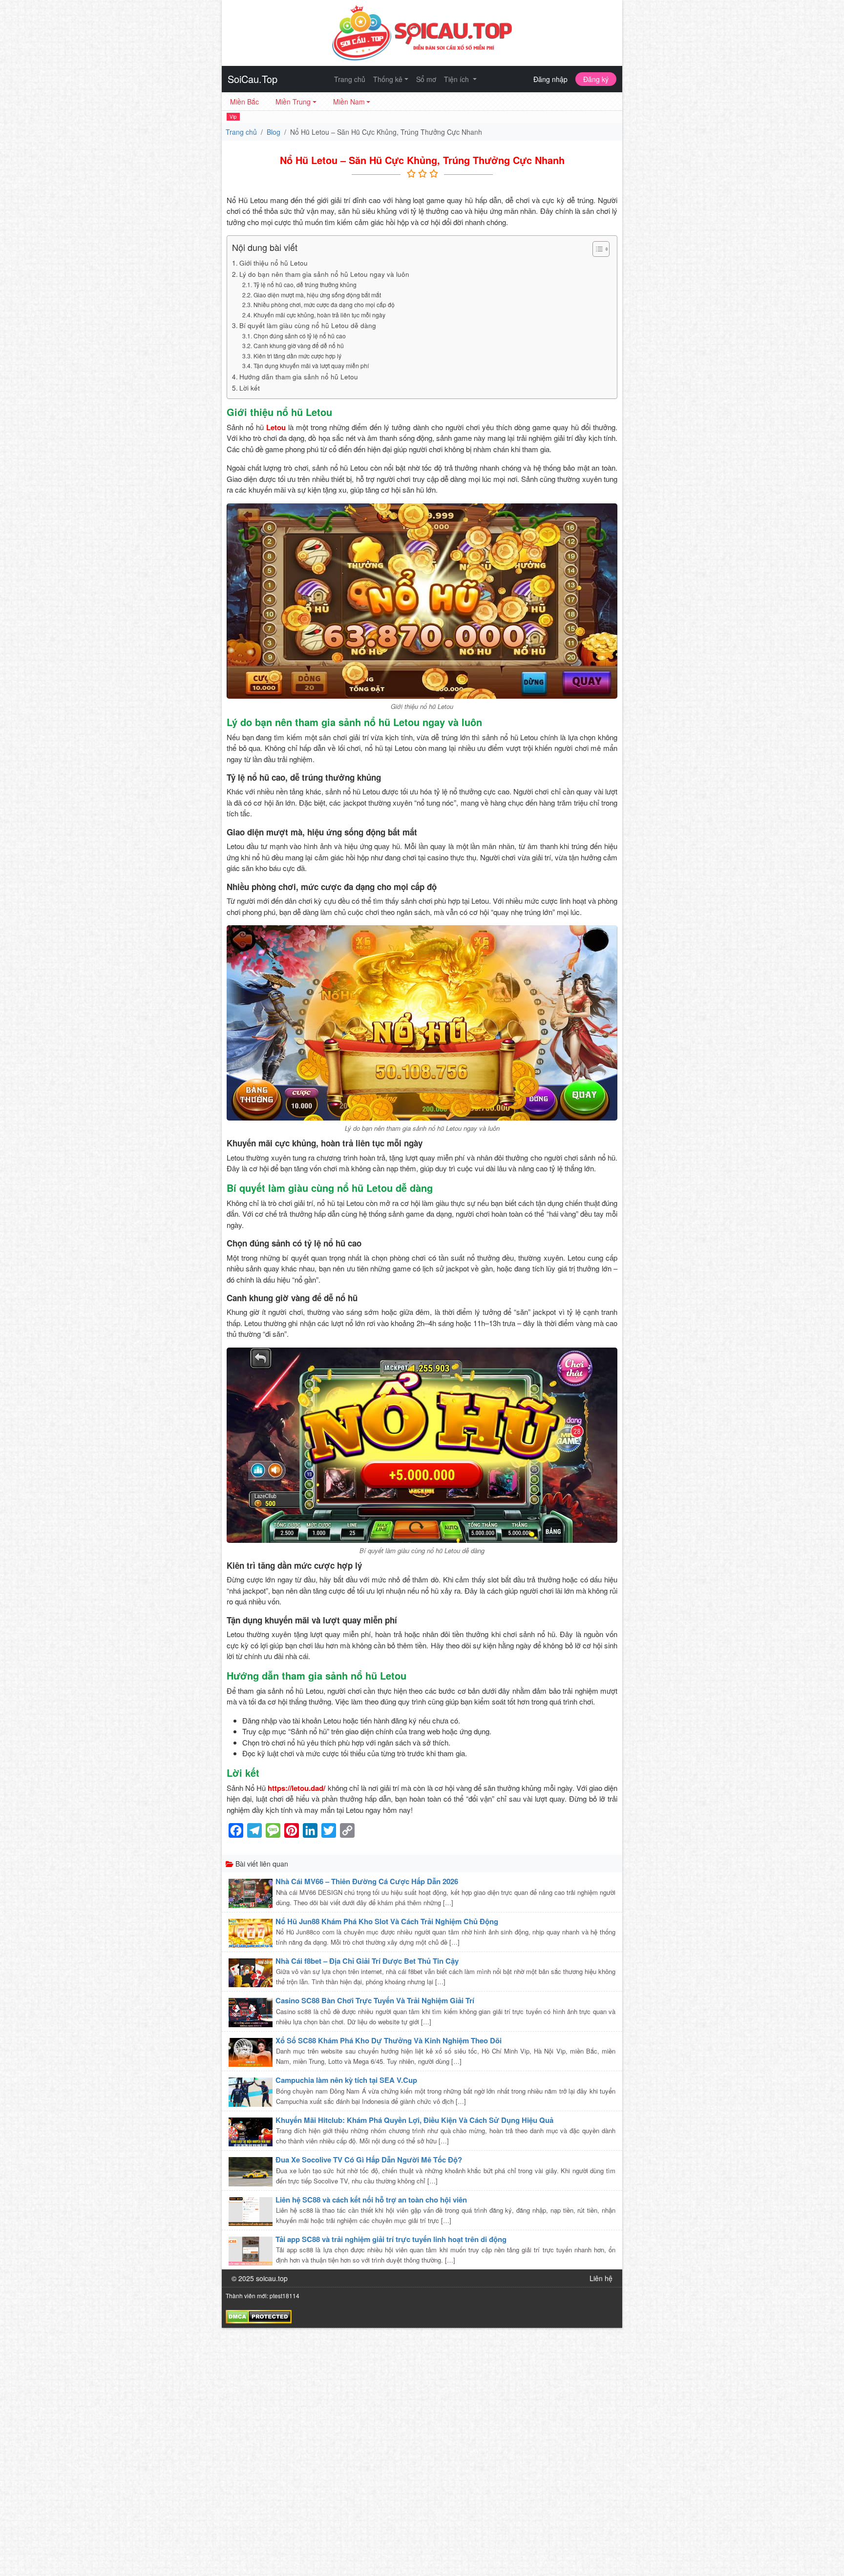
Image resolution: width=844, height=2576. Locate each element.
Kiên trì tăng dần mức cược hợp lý (297, 356)
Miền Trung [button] (293, 102)
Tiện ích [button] (457, 79)
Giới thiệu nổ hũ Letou (274, 263)
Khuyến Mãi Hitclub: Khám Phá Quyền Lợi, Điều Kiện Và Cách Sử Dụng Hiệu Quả (414, 2120)
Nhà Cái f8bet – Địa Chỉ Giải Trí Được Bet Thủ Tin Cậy (367, 1961)
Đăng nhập (550, 79)
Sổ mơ (426, 79)
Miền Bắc (244, 102)
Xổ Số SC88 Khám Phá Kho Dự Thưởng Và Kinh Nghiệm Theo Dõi (389, 2040)
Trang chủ (350, 79)
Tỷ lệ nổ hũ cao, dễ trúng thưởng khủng (305, 284)
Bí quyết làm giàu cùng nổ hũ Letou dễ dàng (308, 325)
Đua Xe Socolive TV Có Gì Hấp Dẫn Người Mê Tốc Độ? (369, 2160)
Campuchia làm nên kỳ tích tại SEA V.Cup (346, 2080)
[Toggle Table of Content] (596, 249)
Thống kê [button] (388, 79)
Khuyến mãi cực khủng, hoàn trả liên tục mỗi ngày (319, 315)
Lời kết (250, 388)
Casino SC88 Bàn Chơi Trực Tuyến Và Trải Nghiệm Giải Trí (375, 2000)
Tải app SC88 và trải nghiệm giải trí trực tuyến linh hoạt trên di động (391, 2239)
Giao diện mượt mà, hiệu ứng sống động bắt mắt (317, 295)
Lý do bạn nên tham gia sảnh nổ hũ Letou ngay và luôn (324, 274)
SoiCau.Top (253, 79)
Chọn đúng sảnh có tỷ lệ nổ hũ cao (299, 336)
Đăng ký (596, 79)
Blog (274, 132)
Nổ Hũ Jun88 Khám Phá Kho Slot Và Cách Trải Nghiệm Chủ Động (387, 1921)
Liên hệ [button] (601, 2278)
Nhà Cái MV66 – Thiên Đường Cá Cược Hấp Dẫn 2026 (367, 1881)
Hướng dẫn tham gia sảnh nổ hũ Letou (299, 376)
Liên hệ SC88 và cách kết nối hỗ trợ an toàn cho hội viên (371, 2200)
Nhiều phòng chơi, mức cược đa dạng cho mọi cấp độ (324, 304)
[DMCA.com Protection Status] (259, 2315)
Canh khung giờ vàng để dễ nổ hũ (298, 345)
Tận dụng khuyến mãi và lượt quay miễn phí (311, 365)
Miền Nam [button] (349, 102)
